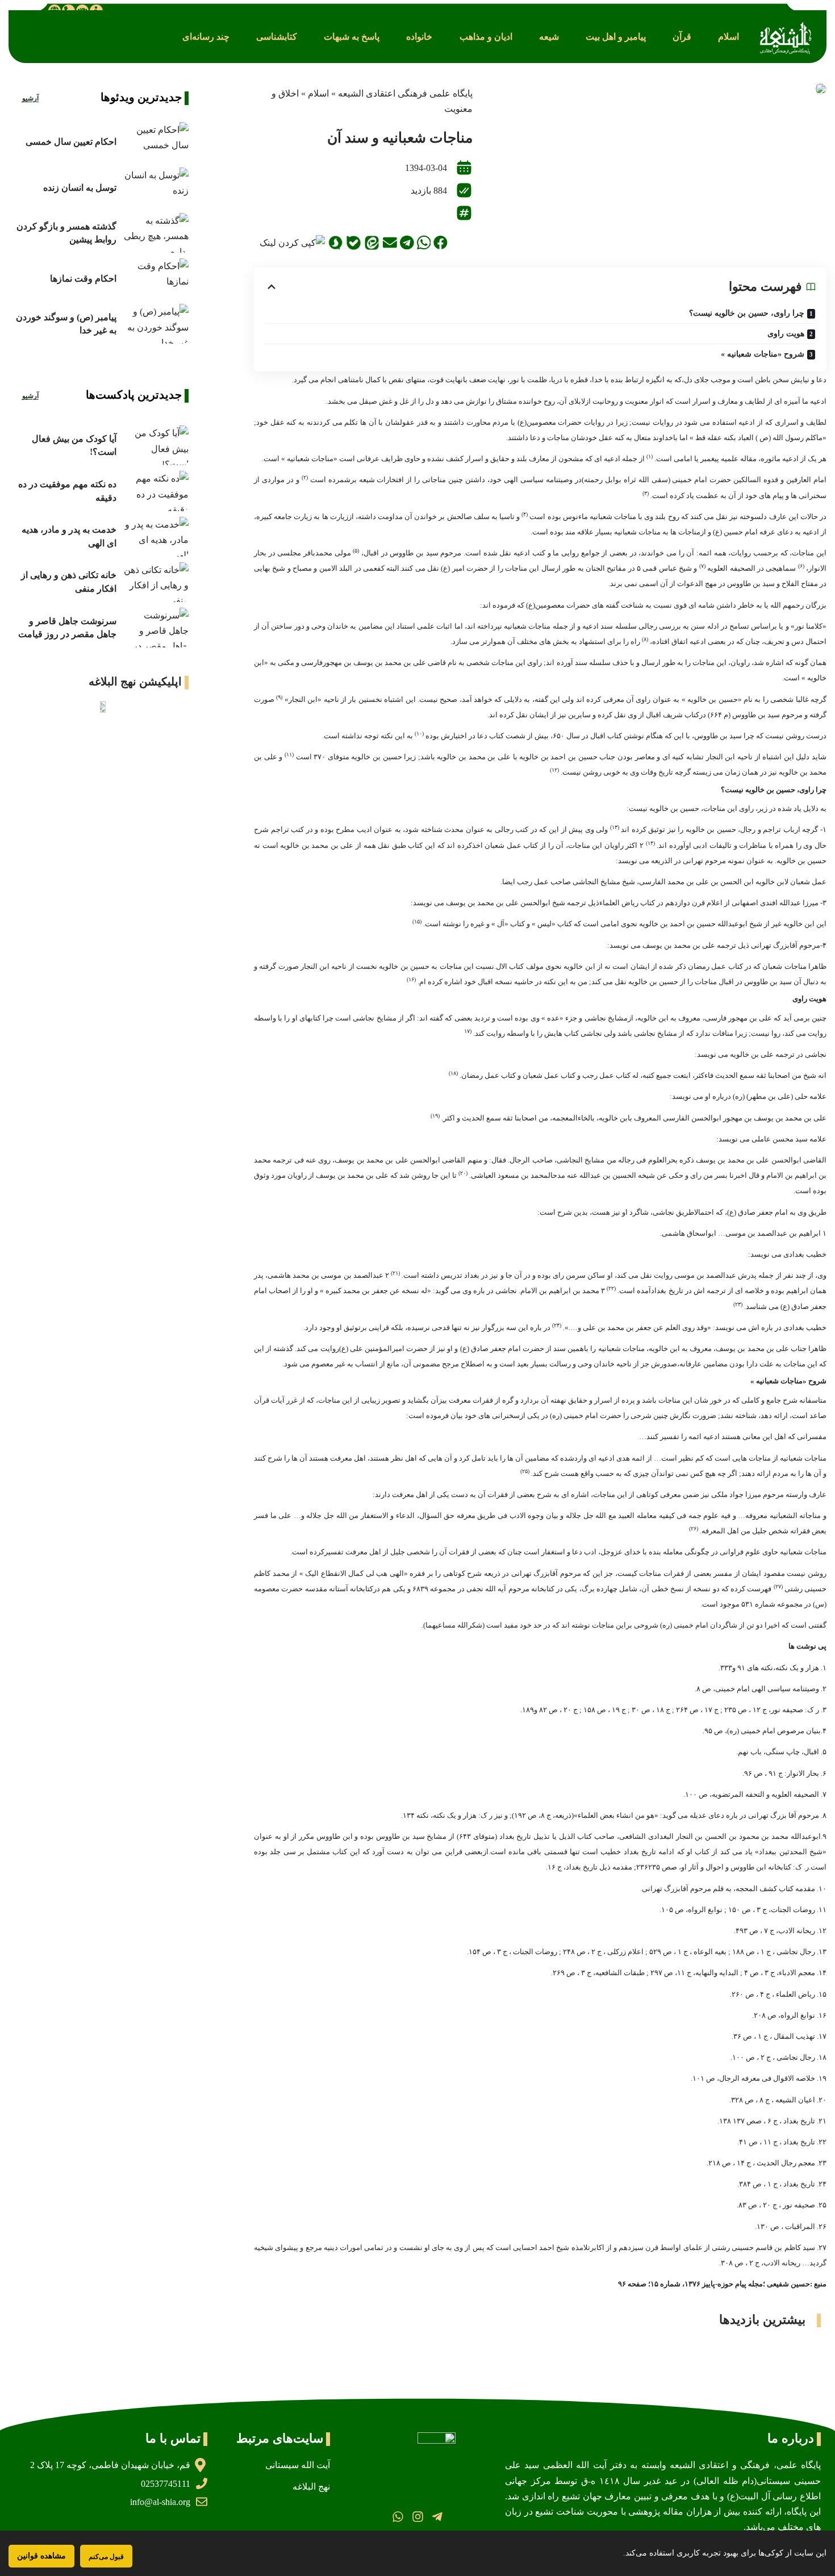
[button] (728, 37)
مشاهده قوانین (41, 2556)
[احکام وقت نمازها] (155, 278)
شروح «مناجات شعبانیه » (763, 354)
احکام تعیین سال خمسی (71, 142)
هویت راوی (786, 334)
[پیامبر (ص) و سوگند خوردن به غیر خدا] (155, 324)
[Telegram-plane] (437, 2517)
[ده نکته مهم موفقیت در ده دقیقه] (155, 491)
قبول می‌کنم (106, 2556)
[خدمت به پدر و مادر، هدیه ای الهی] (155, 537)
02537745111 (166, 2484)
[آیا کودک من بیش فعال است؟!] (155, 445)
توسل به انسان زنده (80, 188)
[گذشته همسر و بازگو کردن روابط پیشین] (155, 233)
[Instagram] (417, 2517)
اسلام (318, 93)
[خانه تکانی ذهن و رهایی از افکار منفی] (155, 582)
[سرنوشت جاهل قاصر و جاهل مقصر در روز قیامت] (155, 628)
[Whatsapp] (398, 2517)
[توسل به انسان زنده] (155, 187)
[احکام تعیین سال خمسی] (155, 142)
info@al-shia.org (160, 2502)
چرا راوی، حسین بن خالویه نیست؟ (747, 313)
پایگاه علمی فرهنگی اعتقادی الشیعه (405, 93)
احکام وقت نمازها (83, 279)
